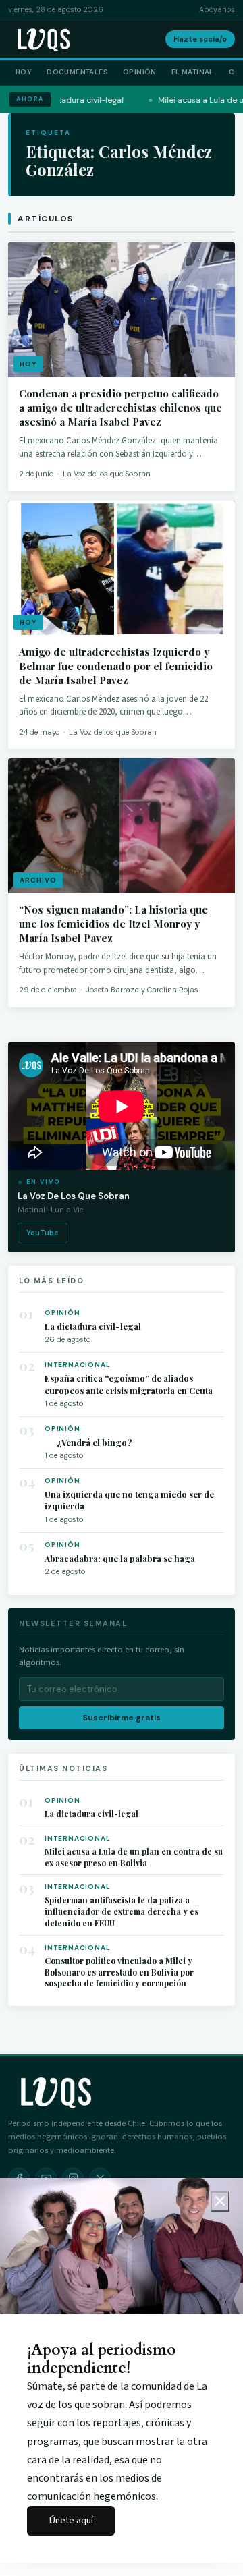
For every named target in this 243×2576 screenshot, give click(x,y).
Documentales (77, 72)
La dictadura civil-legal (93, 1326)
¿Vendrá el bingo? (88, 1442)
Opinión (140, 72)
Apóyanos (217, 9)
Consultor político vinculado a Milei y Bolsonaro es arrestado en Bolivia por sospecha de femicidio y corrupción (119, 1972)
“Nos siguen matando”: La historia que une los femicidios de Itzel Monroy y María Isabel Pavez (113, 924)
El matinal (193, 72)
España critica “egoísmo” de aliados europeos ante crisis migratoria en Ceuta (129, 1384)
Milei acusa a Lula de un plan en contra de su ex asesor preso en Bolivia (134, 1857)
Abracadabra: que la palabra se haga (120, 1558)
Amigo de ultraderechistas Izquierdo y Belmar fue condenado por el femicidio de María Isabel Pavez (116, 666)
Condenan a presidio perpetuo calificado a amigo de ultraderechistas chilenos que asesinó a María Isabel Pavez (120, 408)
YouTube (43, 1233)
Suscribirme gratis (122, 1718)
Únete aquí (71, 2520)
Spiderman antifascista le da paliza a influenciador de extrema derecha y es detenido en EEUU (122, 1911)
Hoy (24, 72)
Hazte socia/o (200, 39)
